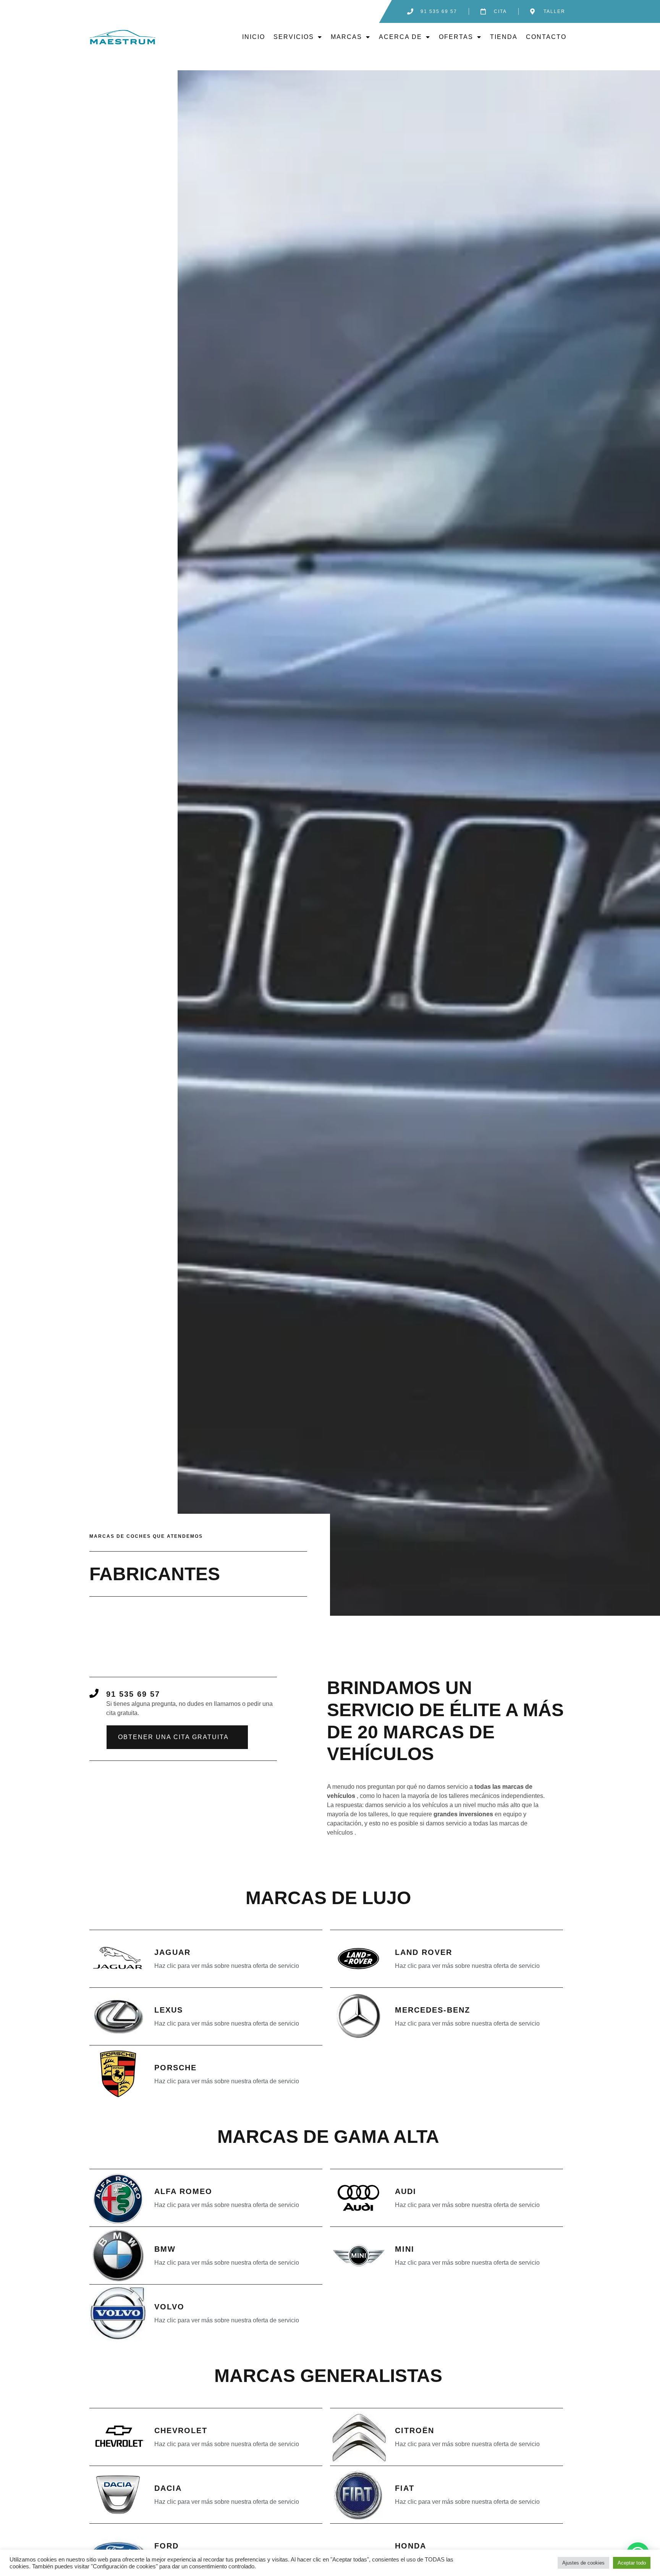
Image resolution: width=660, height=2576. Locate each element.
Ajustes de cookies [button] (583, 2563)
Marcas (346, 37)
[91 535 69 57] (94, 1693)
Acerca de (400, 37)
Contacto (546, 37)
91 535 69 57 (133, 1694)
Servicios (294, 37)
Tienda (504, 37)
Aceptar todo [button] (632, 2563)
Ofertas (456, 37)
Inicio (254, 37)
